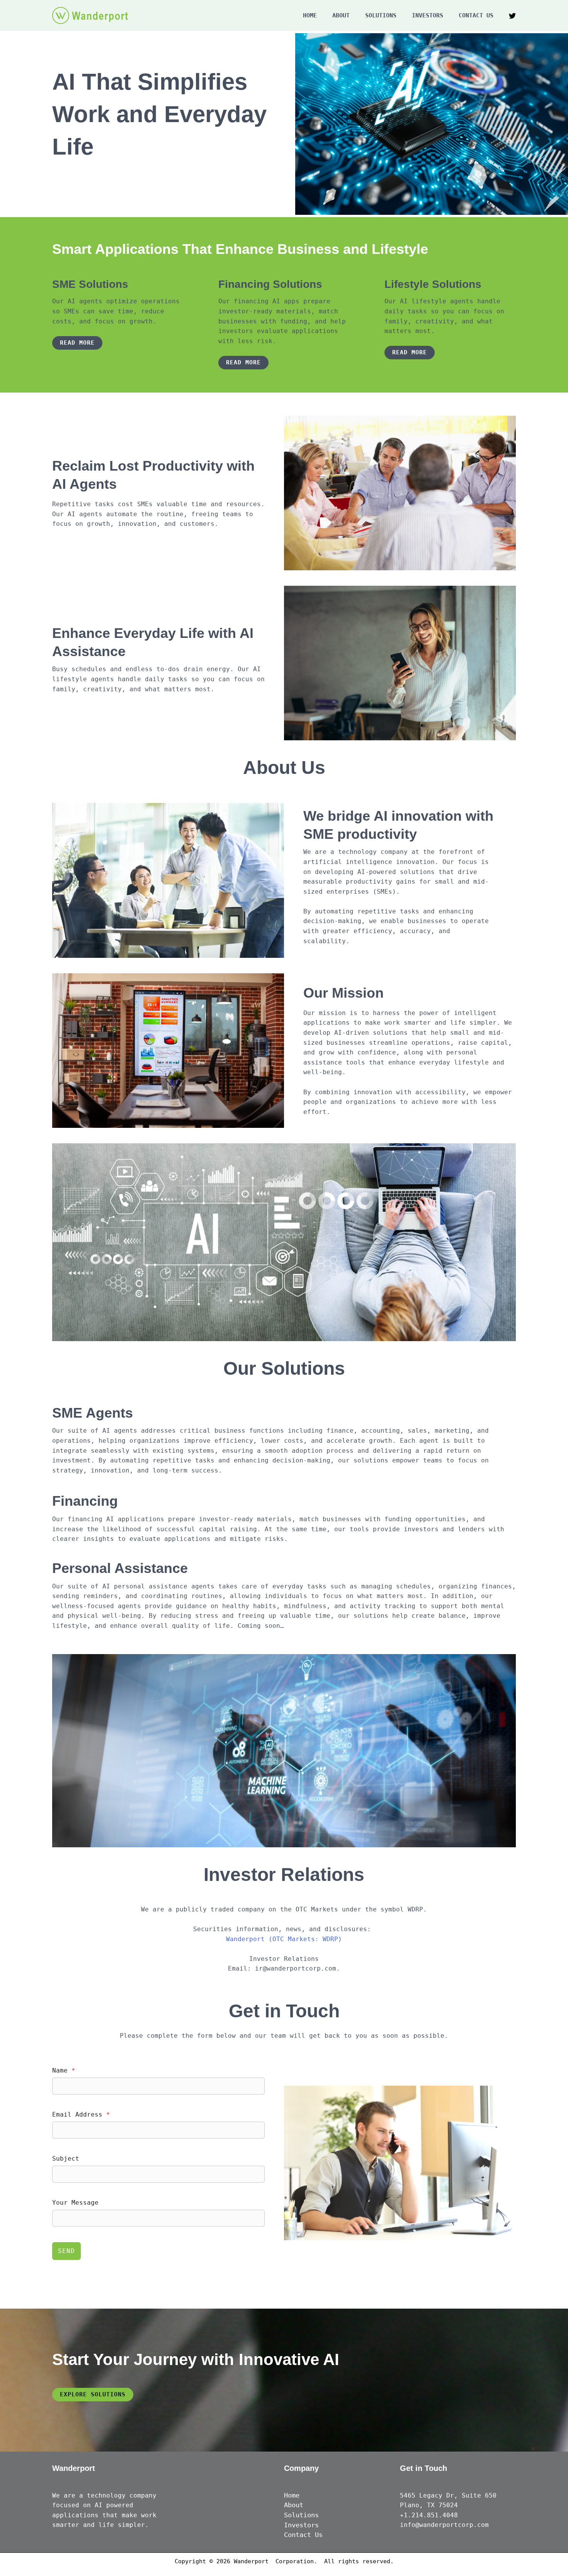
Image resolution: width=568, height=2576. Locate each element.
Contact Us (476, 15)
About (341, 15)
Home (310, 15)
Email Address (81, 2114)
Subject (66, 2159)
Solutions (381, 15)
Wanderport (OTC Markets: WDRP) (284, 1939)
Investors (428, 15)
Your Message (75, 2203)
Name (64, 2070)
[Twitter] (512, 16)
